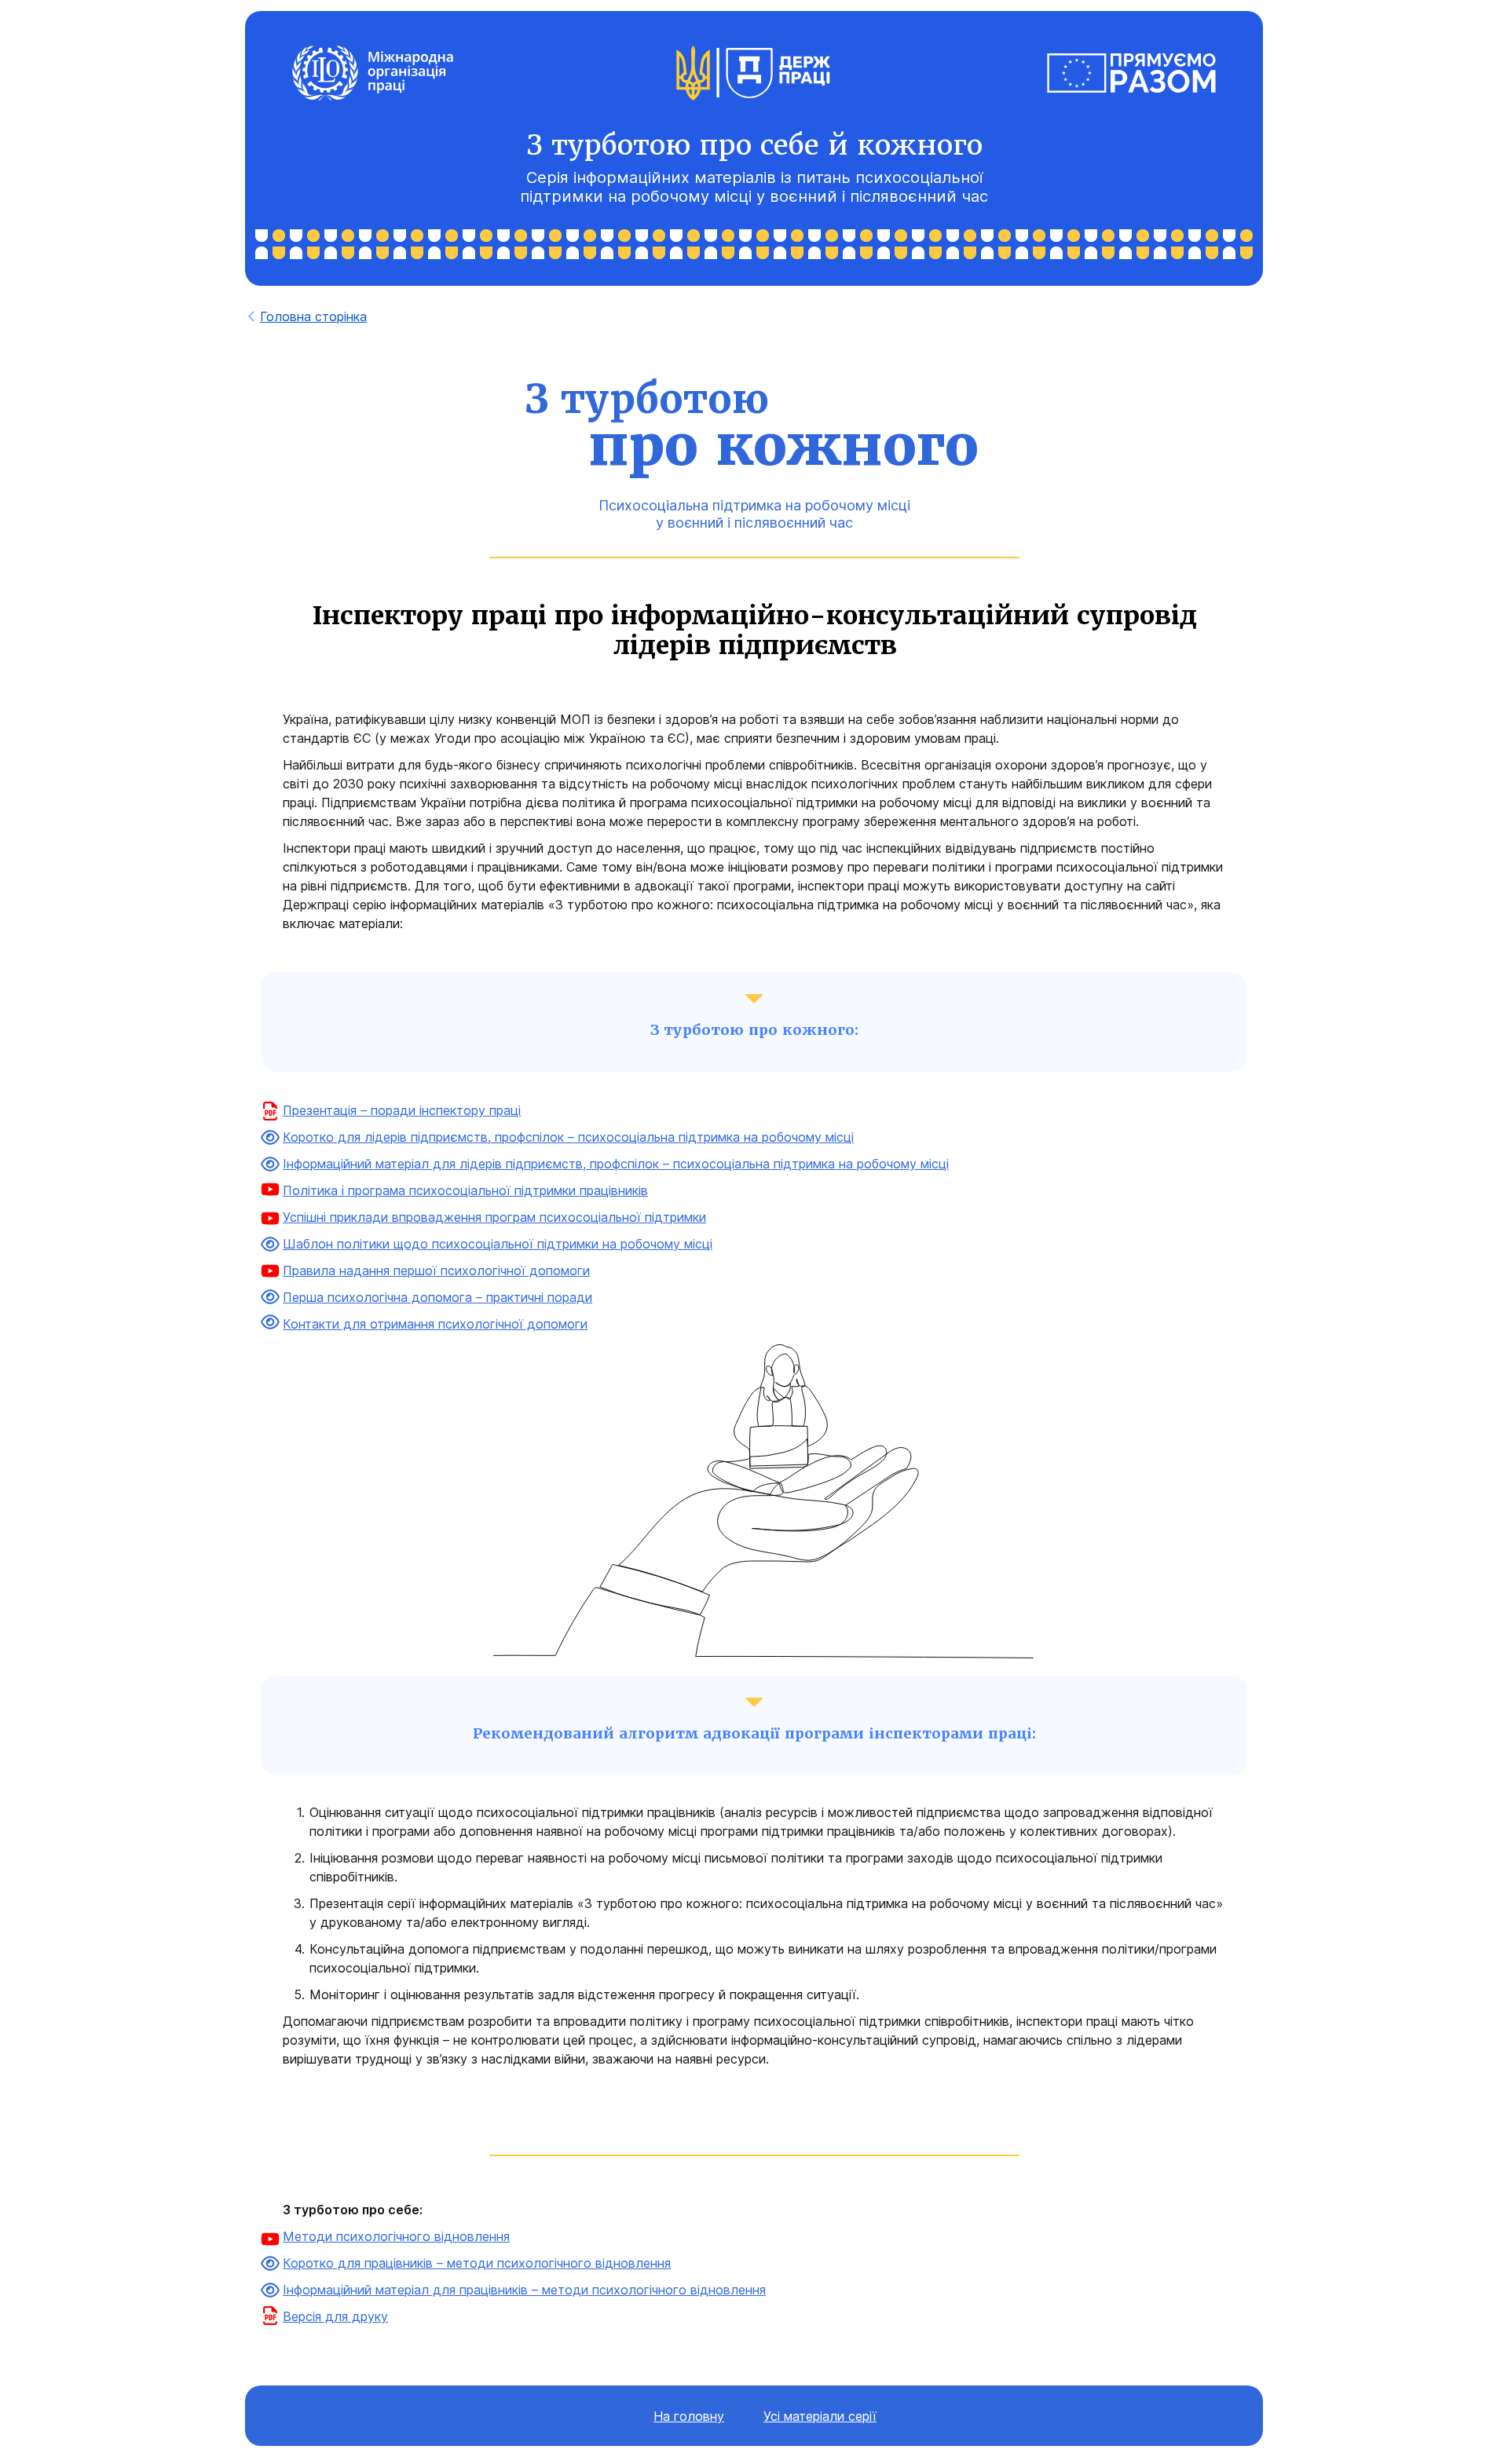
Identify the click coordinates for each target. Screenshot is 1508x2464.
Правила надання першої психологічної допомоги (436, 1270)
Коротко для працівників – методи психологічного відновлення (477, 2263)
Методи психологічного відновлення (396, 2236)
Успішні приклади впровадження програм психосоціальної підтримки (494, 1217)
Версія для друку (335, 2316)
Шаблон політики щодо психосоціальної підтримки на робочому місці (498, 1244)
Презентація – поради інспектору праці (402, 1110)
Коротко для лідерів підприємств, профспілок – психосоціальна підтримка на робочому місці (568, 1137)
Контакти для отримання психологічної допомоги (435, 1324)
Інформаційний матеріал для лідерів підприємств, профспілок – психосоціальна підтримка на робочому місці (616, 1164)
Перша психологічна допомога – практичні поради (437, 1297)
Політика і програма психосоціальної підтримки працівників (465, 1190)
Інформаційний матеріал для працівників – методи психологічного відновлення (524, 2290)
